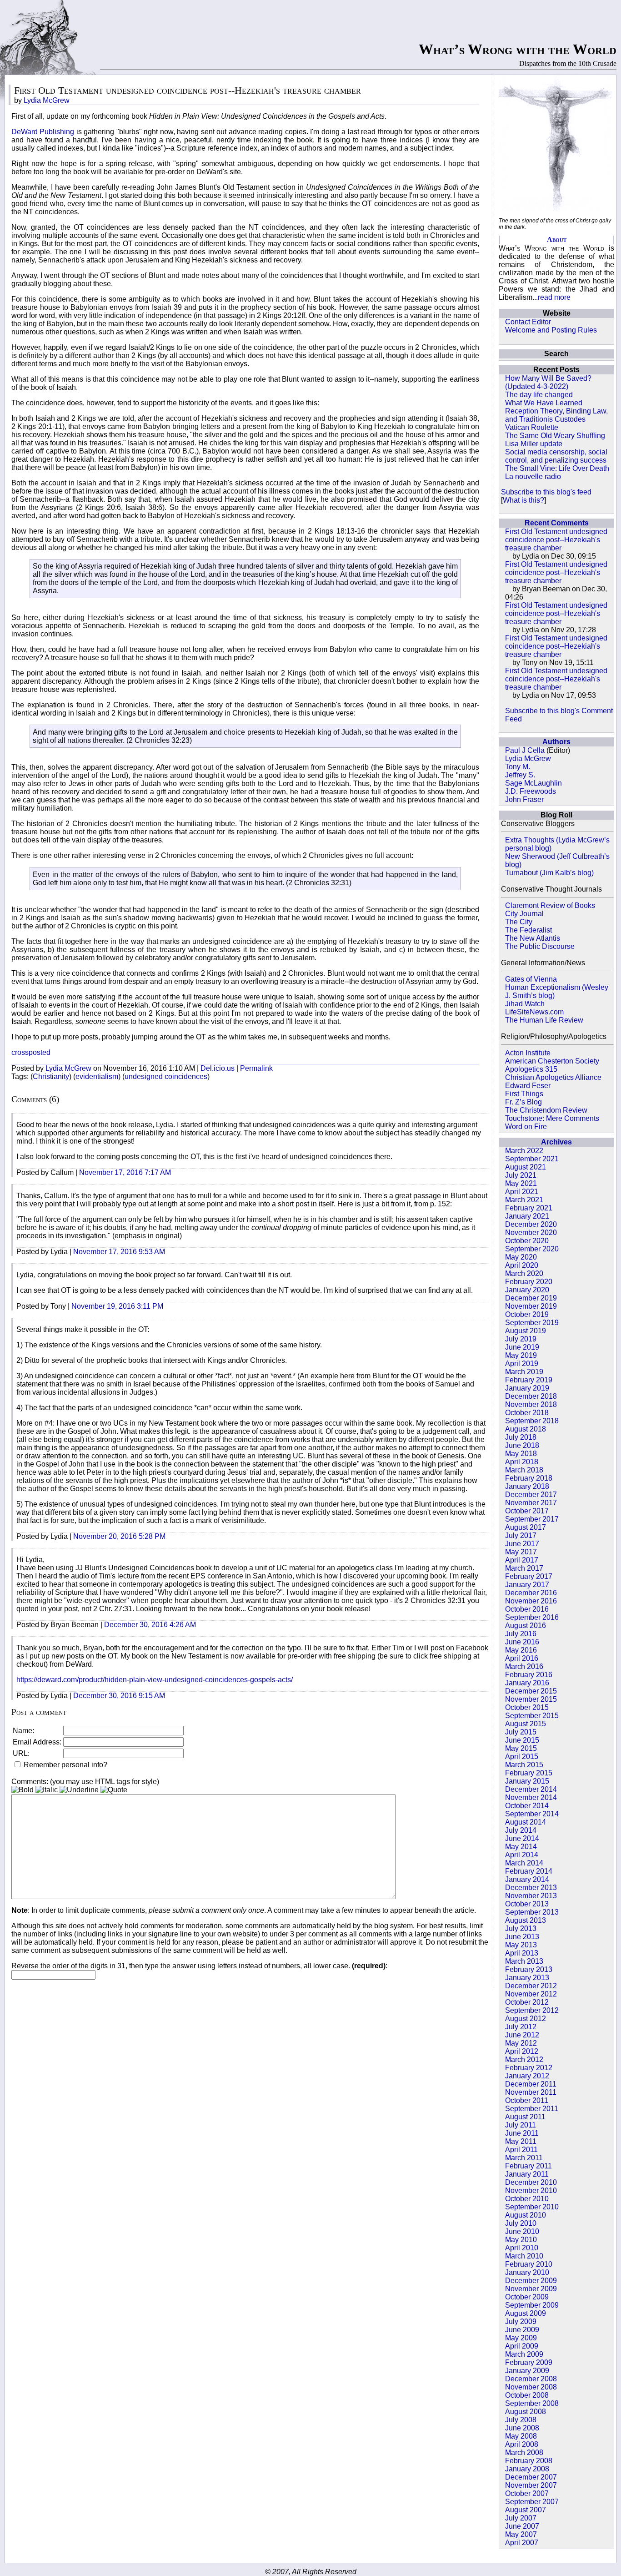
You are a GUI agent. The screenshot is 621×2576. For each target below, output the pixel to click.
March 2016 (524, 1666)
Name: (23, 1731)
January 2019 (527, 1388)
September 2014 (532, 1814)
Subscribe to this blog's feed (546, 492)
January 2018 (527, 1486)
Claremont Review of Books (550, 905)
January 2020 (527, 1290)
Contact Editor (528, 322)
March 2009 (524, 2354)
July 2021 (521, 1175)
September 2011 (532, 2109)
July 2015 (521, 1732)
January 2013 (527, 1978)
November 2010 (531, 2190)
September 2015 (532, 1716)
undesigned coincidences (166, 1076)
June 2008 (522, 2428)
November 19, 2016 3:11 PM (117, 1306)
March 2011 (524, 2158)
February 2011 (528, 2166)
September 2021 (532, 1159)
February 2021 (529, 1208)
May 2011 (521, 2141)
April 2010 (522, 2248)
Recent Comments (557, 523)
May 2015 (521, 1748)
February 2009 (529, 2362)
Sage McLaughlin (533, 783)
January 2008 (527, 2469)
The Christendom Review (546, 1110)
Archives (556, 1142)
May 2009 (521, 2338)
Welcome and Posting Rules (551, 330)
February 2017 (529, 1576)
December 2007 (531, 2477)
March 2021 (524, 1200)
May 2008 (521, 2436)
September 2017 (532, 1519)
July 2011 (521, 2125)
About (557, 239)
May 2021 (521, 1183)
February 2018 (529, 1478)
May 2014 (521, 1847)
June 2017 (522, 1544)
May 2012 (521, 2043)
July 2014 (521, 1830)
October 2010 (527, 2199)
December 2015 (531, 1691)
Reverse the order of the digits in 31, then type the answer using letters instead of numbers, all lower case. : (199, 1966)
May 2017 (521, 1552)
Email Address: (37, 1742)
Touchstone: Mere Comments (552, 1118)
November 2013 (531, 1896)
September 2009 (532, 2305)
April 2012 (522, 2051)
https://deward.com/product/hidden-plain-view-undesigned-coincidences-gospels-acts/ (155, 1680)
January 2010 (527, 2272)
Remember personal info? (65, 1765)
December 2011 (531, 2084)
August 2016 (526, 1626)
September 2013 (532, 1912)
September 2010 (532, 2207)
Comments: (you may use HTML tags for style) (85, 1782)
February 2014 (529, 1871)
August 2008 (526, 2412)
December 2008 (531, 2379)
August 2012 (526, 2019)
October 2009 (527, 2297)
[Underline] (79, 1790)
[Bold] (23, 1790)
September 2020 (532, 1249)
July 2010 (521, 2223)
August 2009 (526, 2313)
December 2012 (531, 1986)
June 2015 (522, 1740)
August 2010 (526, 2215)
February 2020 (529, 1282)
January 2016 (527, 1683)
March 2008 (524, 2452)
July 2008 (521, 2420)
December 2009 (531, 2281)
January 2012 (527, 2076)
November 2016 (531, 1601)
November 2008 (531, 2387)
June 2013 (522, 1937)
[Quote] (114, 1790)
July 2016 (521, 1634)
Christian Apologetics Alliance (553, 1077)
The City (519, 922)
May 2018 (521, 1454)
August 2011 (525, 2117)
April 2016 (522, 1658)
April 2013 (522, 1953)
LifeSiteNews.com (534, 1012)
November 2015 (531, 1699)
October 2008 (527, 2395)
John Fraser (524, 799)
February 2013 (529, 1969)
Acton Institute (528, 1053)
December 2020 (531, 1224)
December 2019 (531, 1298)
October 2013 (527, 1904)
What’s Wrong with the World (518, 49)
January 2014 (527, 1879)
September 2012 (532, 2010)
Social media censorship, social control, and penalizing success (556, 456)
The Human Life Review (544, 1020)
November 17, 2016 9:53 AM (119, 1252)
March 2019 (524, 1372)
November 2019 (531, 1306)
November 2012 (531, 1994)
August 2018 (526, 1429)
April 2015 (522, 1757)
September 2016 (532, 1617)
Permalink (256, 1068)
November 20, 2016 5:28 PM (119, 1536)
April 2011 (521, 2150)
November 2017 (531, 1503)
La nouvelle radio (533, 476)
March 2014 (524, 1863)
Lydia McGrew (528, 759)
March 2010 (524, 2256)
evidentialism (97, 1076)
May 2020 (521, 1257)
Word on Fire (526, 1127)
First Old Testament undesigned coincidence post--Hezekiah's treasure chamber (556, 540)
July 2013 (521, 1928)
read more (554, 297)
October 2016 (527, 1609)
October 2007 (527, 2493)
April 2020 (522, 1265)
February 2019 (529, 1380)
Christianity (51, 1076)
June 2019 (522, 1347)
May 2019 (521, 1355)
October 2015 (527, 1707)
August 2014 (526, 1822)
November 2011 (531, 2092)
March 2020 (524, 1273)
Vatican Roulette (532, 427)
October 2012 (527, 2002)
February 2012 (529, 2068)
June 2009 (522, 2330)
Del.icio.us (218, 1068)
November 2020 (531, 1233)
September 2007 (532, 2502)
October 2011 (527, 2100)
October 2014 (527, 1806)
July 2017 (521, 1535)
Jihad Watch (525, 1004)
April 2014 (522, 1855)
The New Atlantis (533, 938)
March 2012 (524, 2059)
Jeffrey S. (520, 775)
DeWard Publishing (43, 132)
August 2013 (526, 1920)
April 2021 (522, 1192)
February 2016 (529, 1675)
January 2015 (527, 1781)
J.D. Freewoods (531, 791)
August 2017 (526, 1527)
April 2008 (522, 2444)
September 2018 (532, 1421)
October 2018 (527, 1413)
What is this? (523, 500)
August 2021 (526, 1167)
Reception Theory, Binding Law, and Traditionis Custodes (556, 415)
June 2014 (522, 1838)
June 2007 (522, 2526)
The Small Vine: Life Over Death (557, 468)
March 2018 (524, 1470)
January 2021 (527, 1216)
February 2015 (529, 1773)
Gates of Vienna (531, 979)
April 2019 (522, 1364)
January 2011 (527, 2174)
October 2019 (527, 1314)
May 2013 (521, 1945)
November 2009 (531, 2289)
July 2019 (521, 1339)
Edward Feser (528, 1086)
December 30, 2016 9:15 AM (119, 1696)
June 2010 (522, 2231)
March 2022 (524, 1151)
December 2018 (531, 1396)
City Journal (524, 914)
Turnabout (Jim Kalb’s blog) (549, 873)
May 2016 (521, 1650)
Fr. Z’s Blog (523, 1102)
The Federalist (528, 930)
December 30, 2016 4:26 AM (150, 1625)
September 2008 (532, 2403)
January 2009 (527, 2371)
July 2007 (521, 2518)
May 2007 (521, 2534)
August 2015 (526, 1724)
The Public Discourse (540, 946)
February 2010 (529, 2264)
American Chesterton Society (552, 1061)
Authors (556, 742)
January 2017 (527, 1585)
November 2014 (531, 1797)
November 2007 (531, 2485)
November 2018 (531, 1404)
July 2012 (521, 2027)
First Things (524, 1094)
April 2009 (522, 2346)
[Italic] (47, 1790)
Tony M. (518, 767)
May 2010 (521, 2240)
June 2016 (522, 1642)
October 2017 (527, 1511)
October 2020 (527, 1241)
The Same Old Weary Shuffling (555, 436)
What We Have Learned (544, 403)
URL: (21, 1753)
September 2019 (532, 1323)
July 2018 (521, 1437)
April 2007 (522, 2543)
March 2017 (524, 1568)
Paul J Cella (525, 750)
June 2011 (522, 2133)
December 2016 (531, 1593)
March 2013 (524, 1961)
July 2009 (521, 2321)
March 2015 (524, 1765)
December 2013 (531, 1888)
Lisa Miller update (534, 444)
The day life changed (539, 395)
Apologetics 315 (531, 1069)
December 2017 (531, 1495)
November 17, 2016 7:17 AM (125, 1172)
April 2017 (522, 1560)
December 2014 (531, 1789)
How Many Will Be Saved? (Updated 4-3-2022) (548, 382)
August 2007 (526, 2510)
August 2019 (526, 1331)
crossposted (31, 1052)
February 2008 (529, 2461)
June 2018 (522, 1445)
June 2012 (522, 2035)
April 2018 (522, 1462)
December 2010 (531, 2182)
